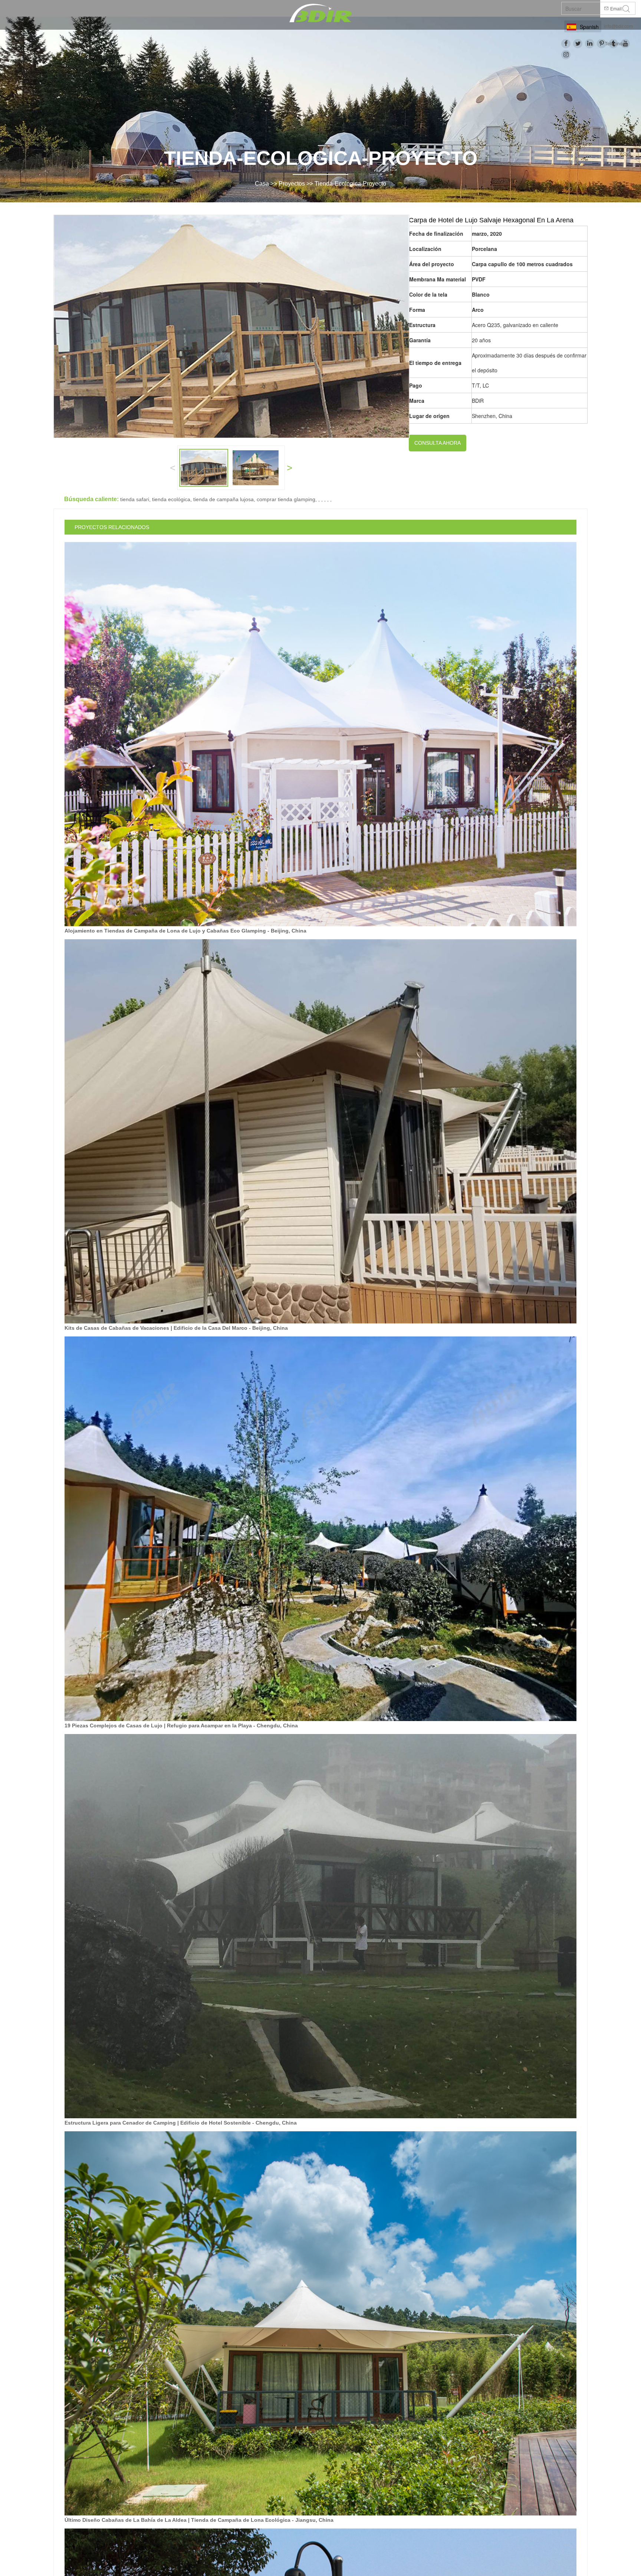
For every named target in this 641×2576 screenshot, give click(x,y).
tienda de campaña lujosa (223, 499)
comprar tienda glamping (286, 499)
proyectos (292, 184)
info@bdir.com (618, 26)
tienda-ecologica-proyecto (350, 184)
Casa (262, 184)
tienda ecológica (171, 499)
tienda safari (135, 499)
